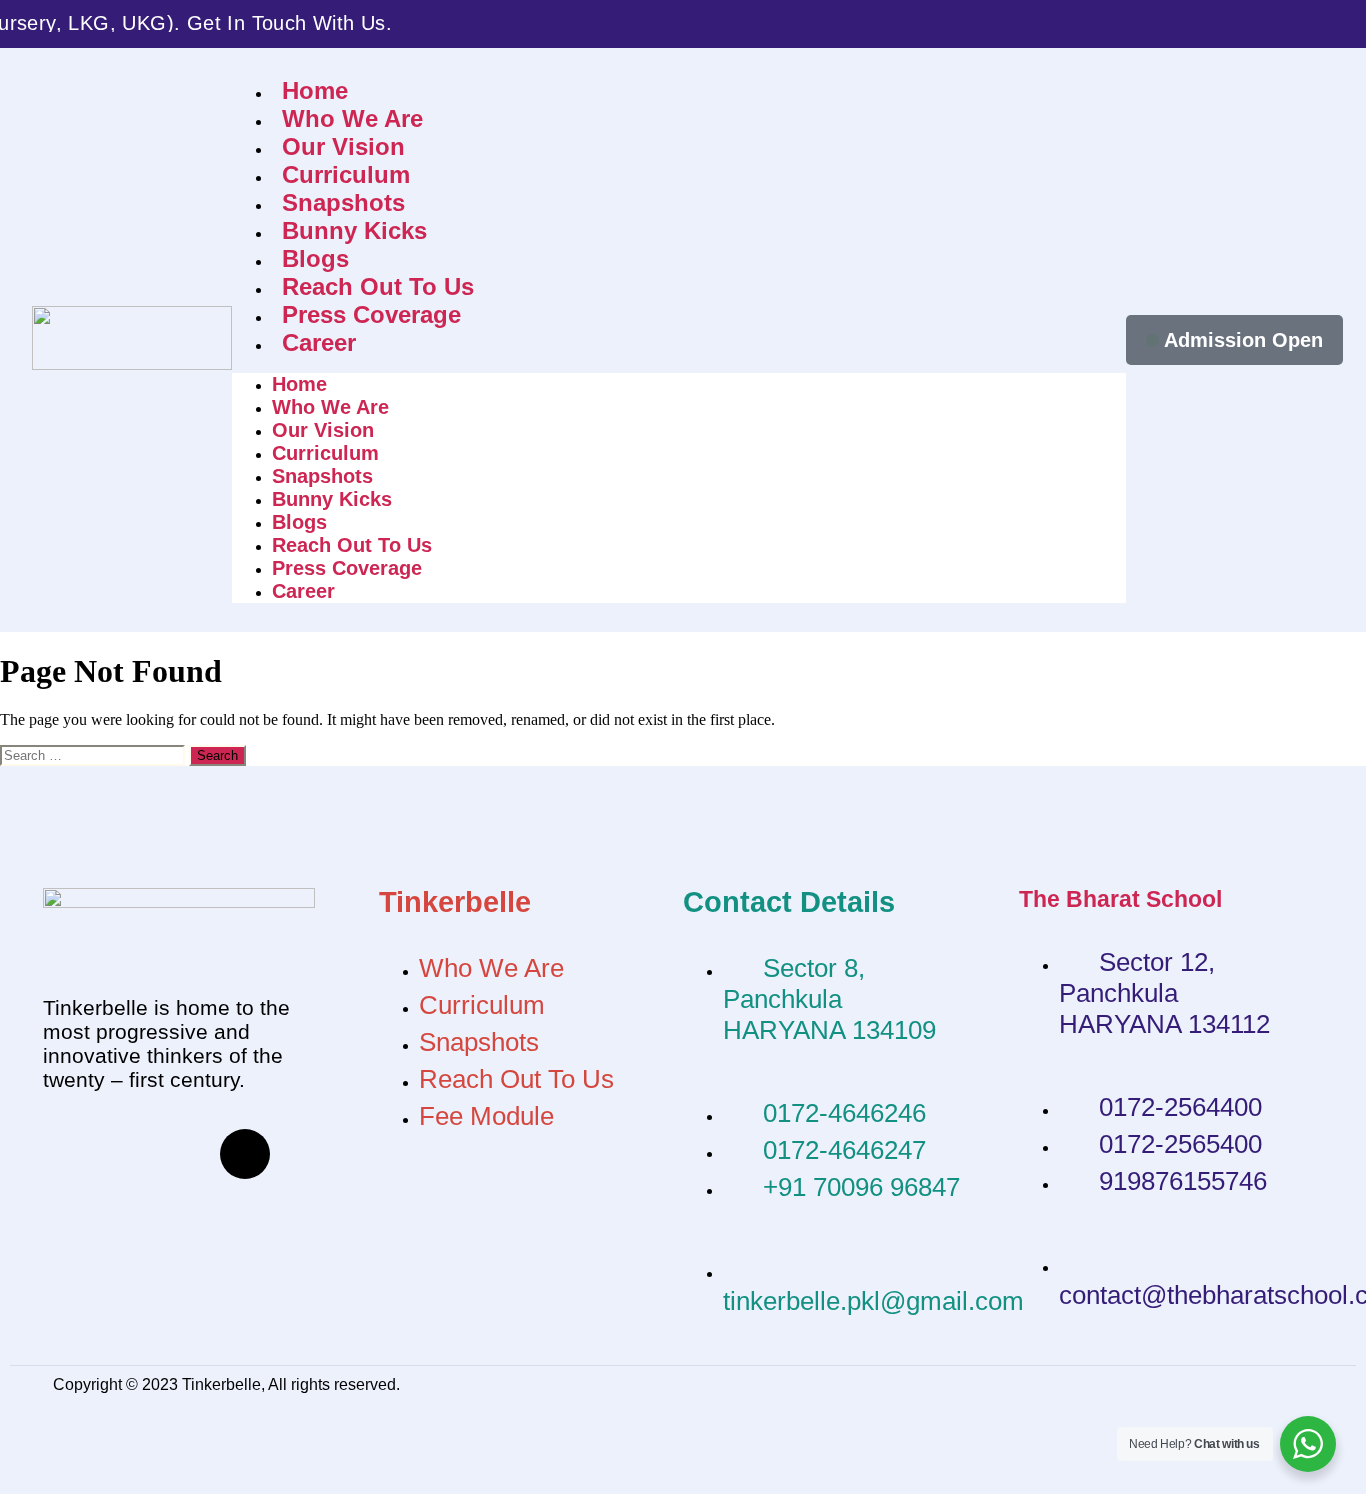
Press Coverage (371, 314)
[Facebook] (68, 1154)
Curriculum (346, 174)
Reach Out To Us (378, 286)
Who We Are (352, 118)
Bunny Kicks (354, 230)
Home (315, 90)
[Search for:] (94, 754)
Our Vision (343, 146)
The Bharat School (1120, 899)
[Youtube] (186, 1154)
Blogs (315, 258)
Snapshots (343, 202)
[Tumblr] (68, 1208)
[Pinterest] (127, 1208)
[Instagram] (245, 1154)
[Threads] (127, 1154)
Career (319, 342)
